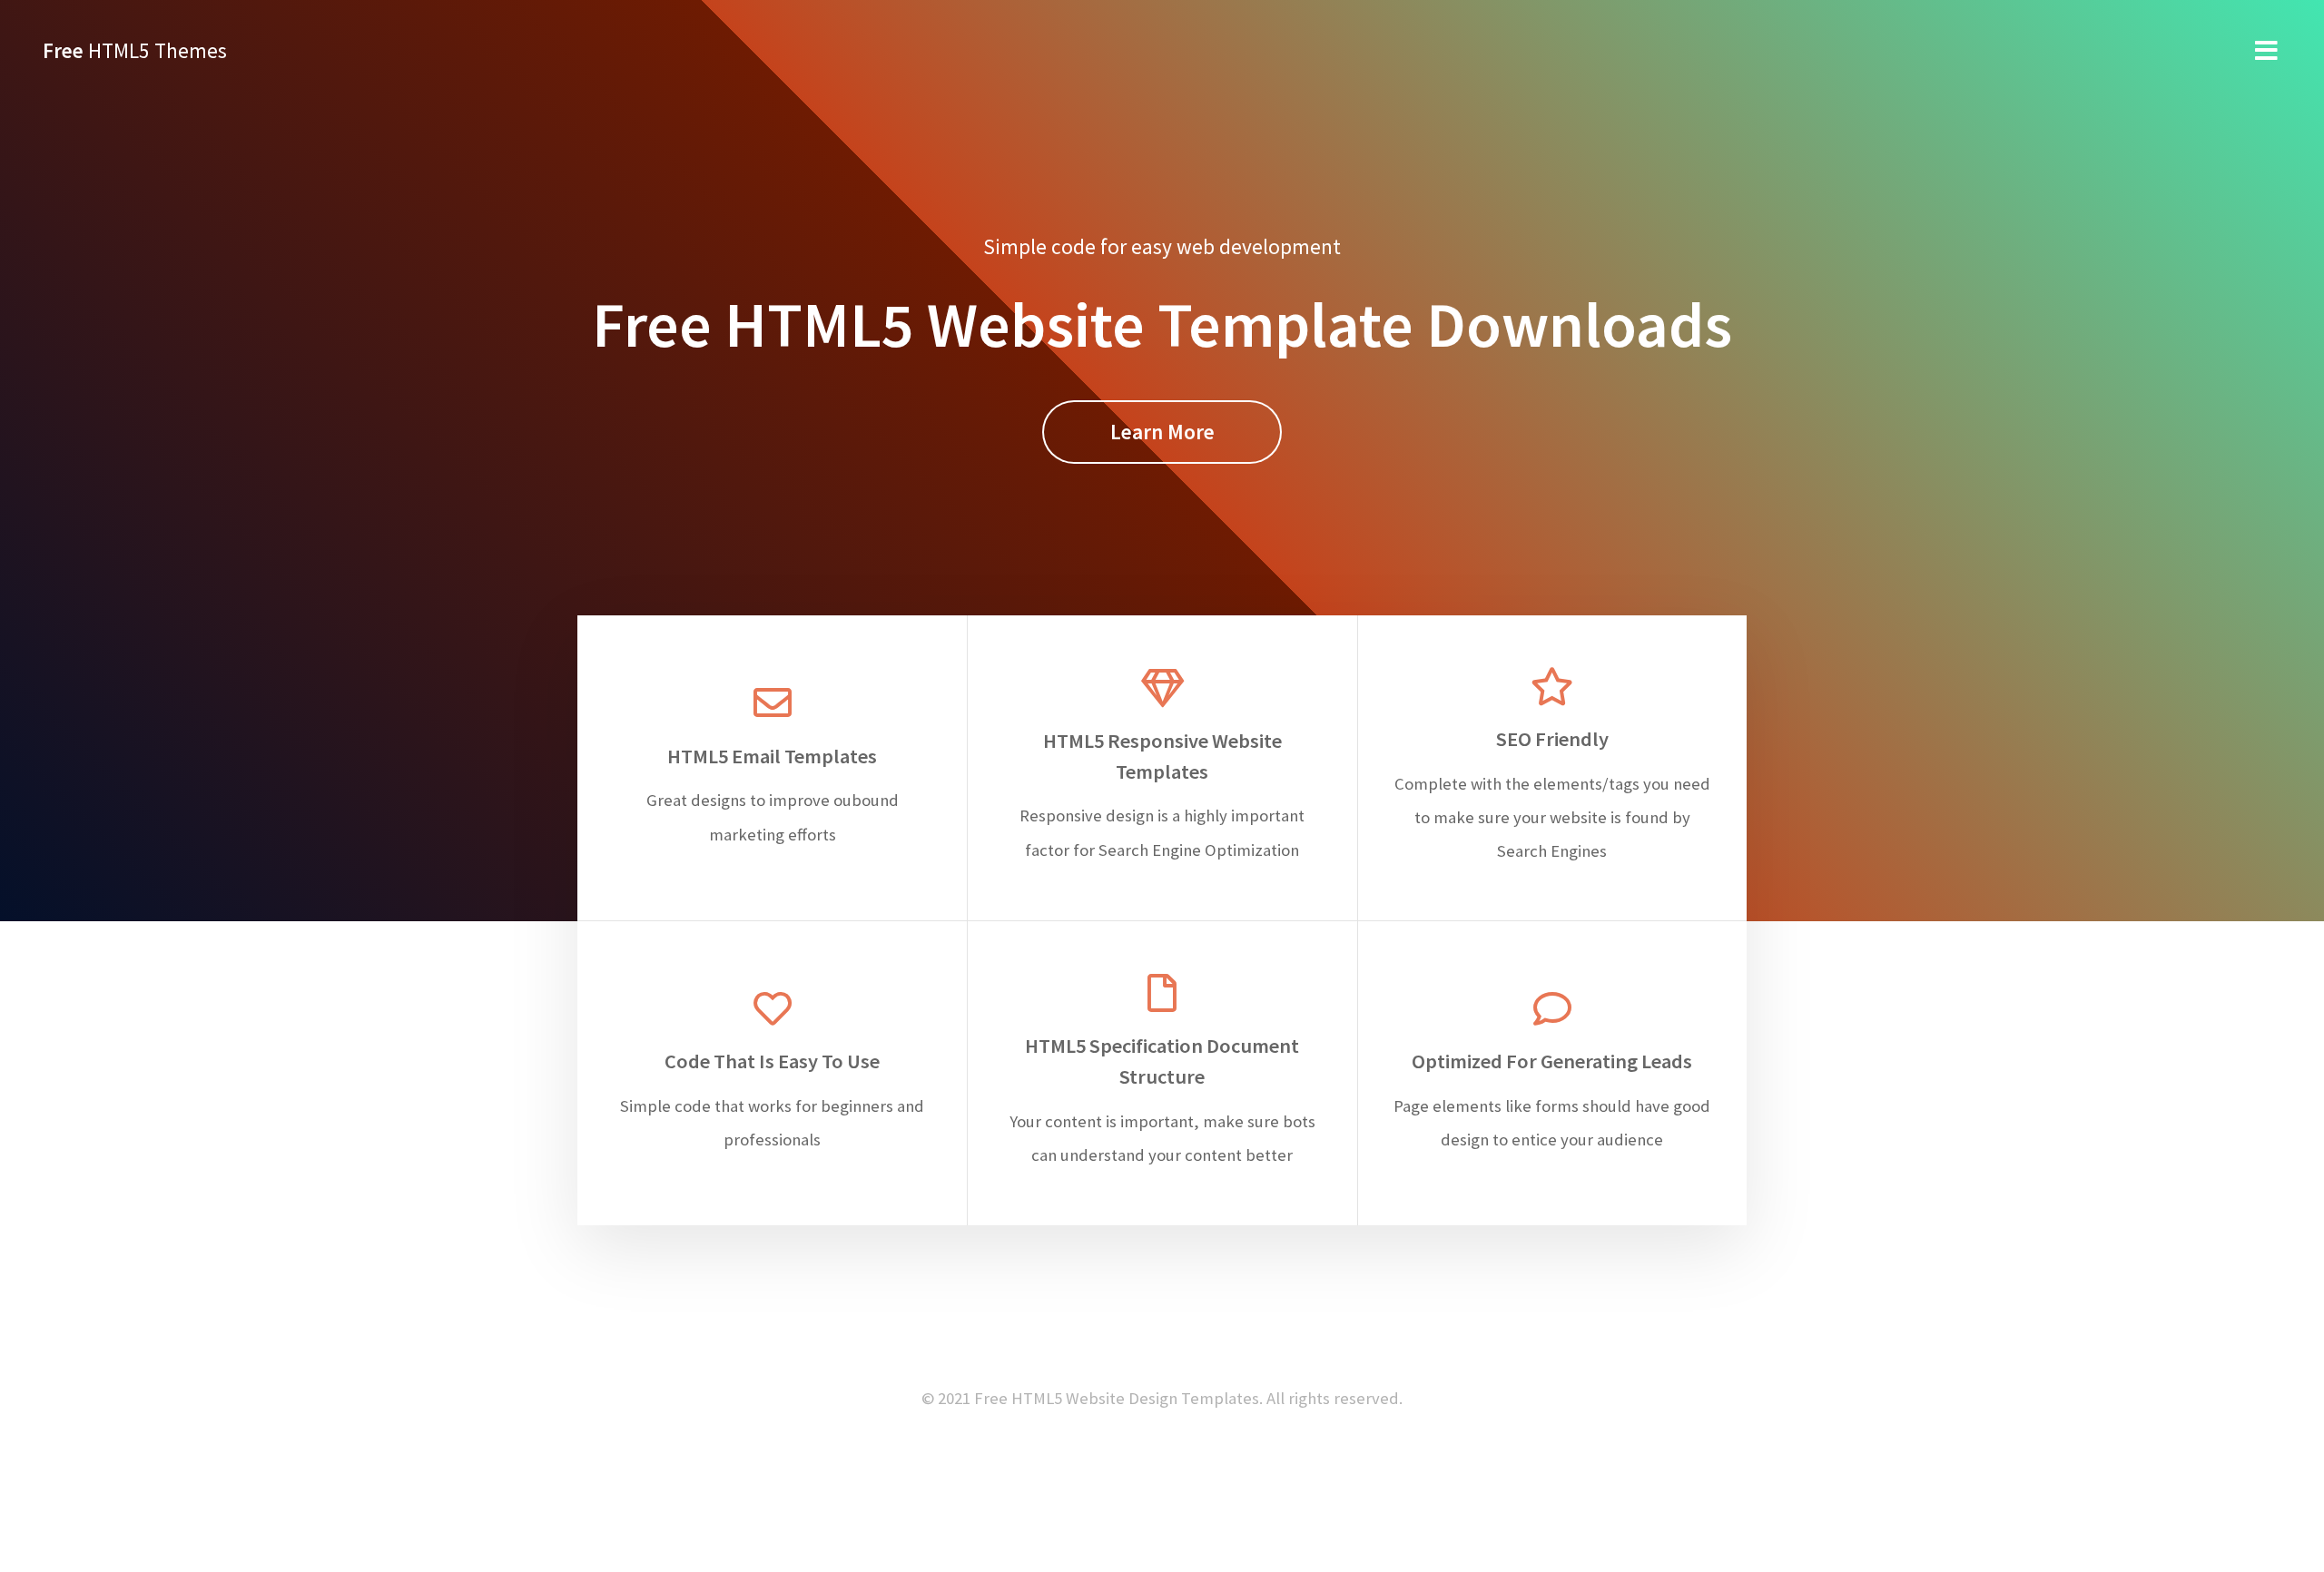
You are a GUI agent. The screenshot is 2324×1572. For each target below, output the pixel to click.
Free (135, 50)
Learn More (1162, 432)
